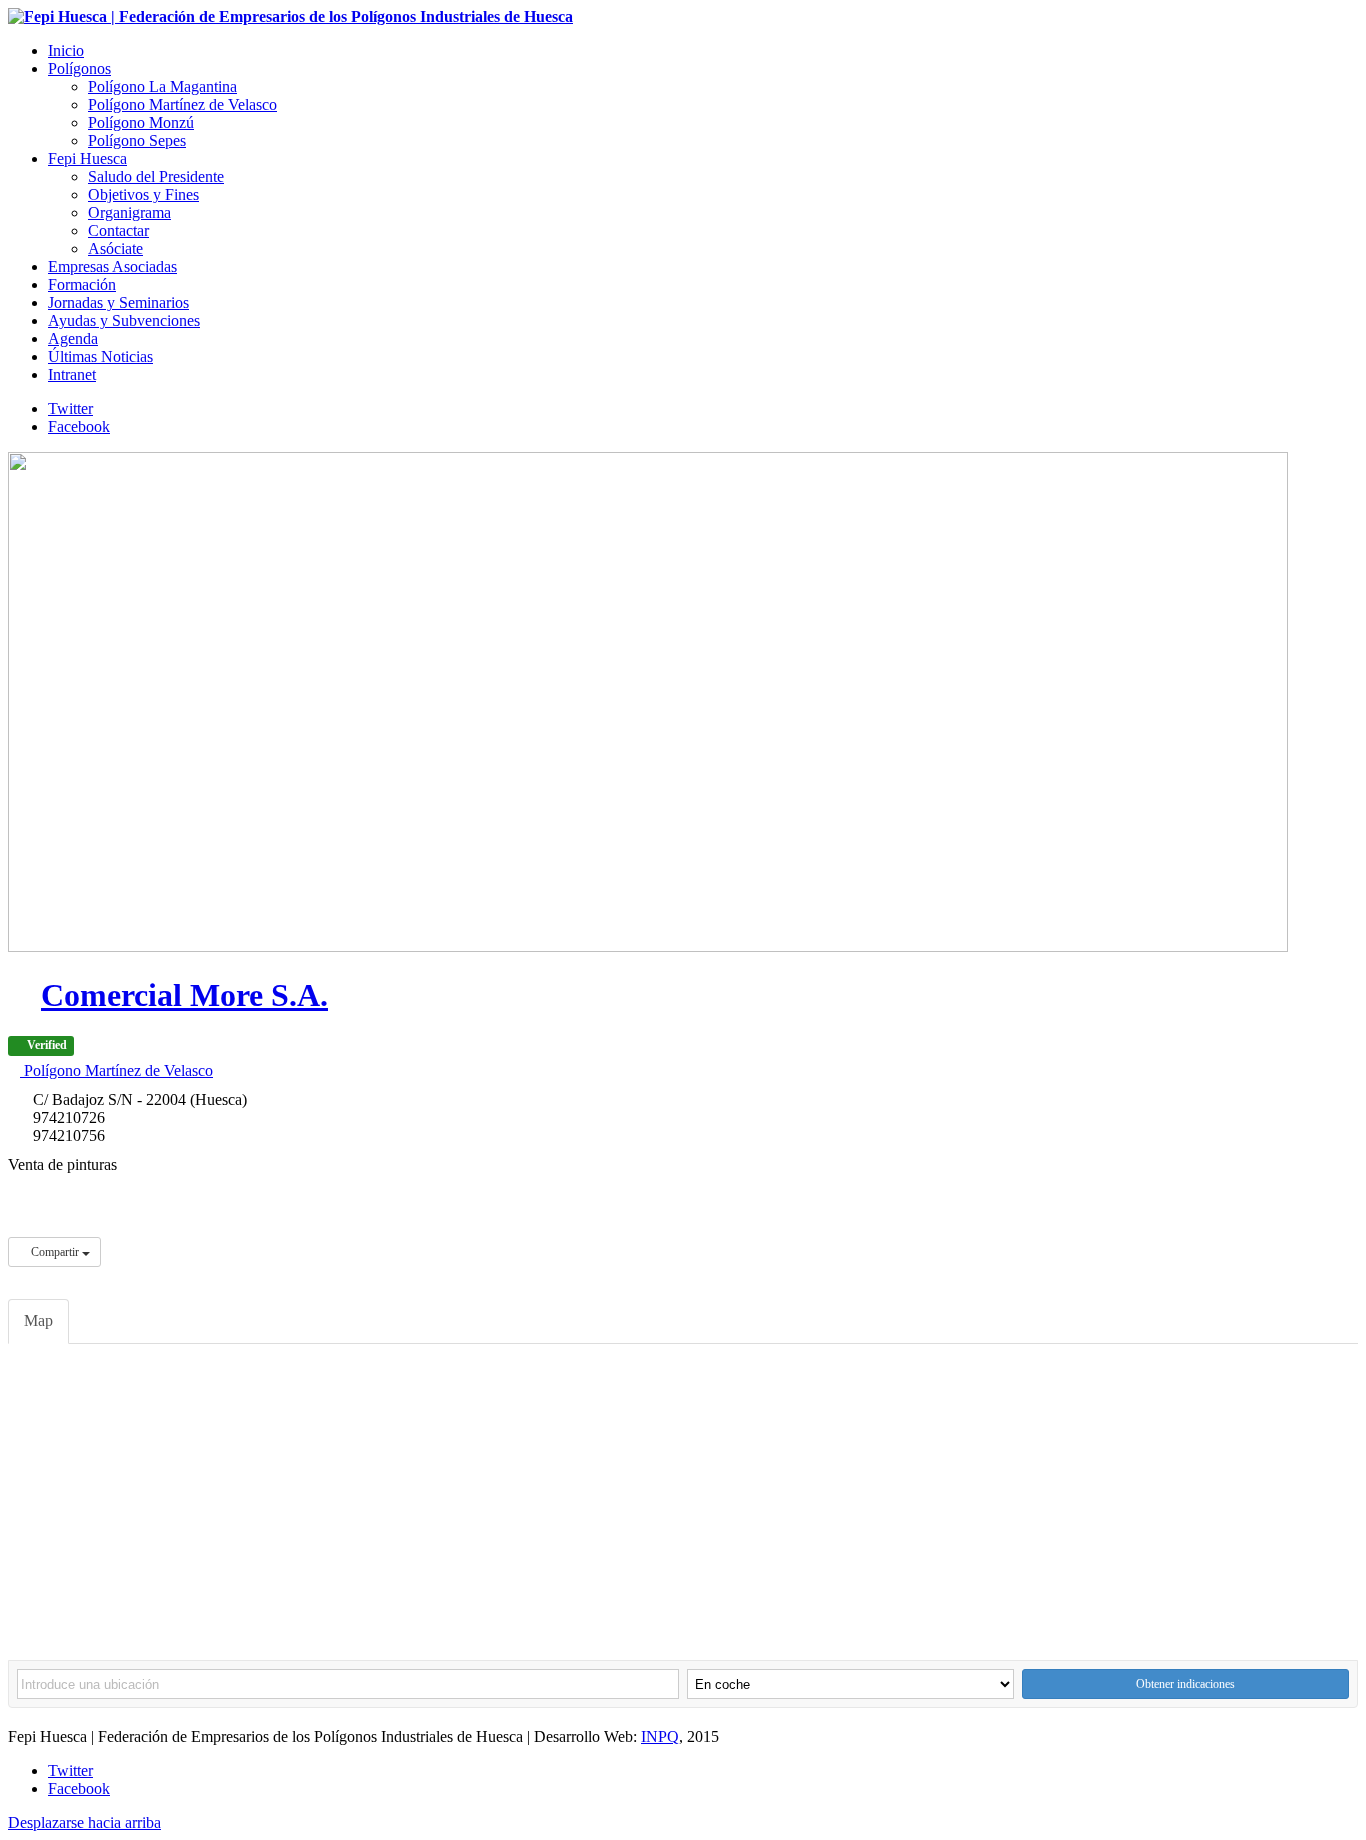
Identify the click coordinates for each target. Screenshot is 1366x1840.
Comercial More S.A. (184, 995)
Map (38, 1320)
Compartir (55, 1252)
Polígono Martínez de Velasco (116, 1070)
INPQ (660, 1736)
